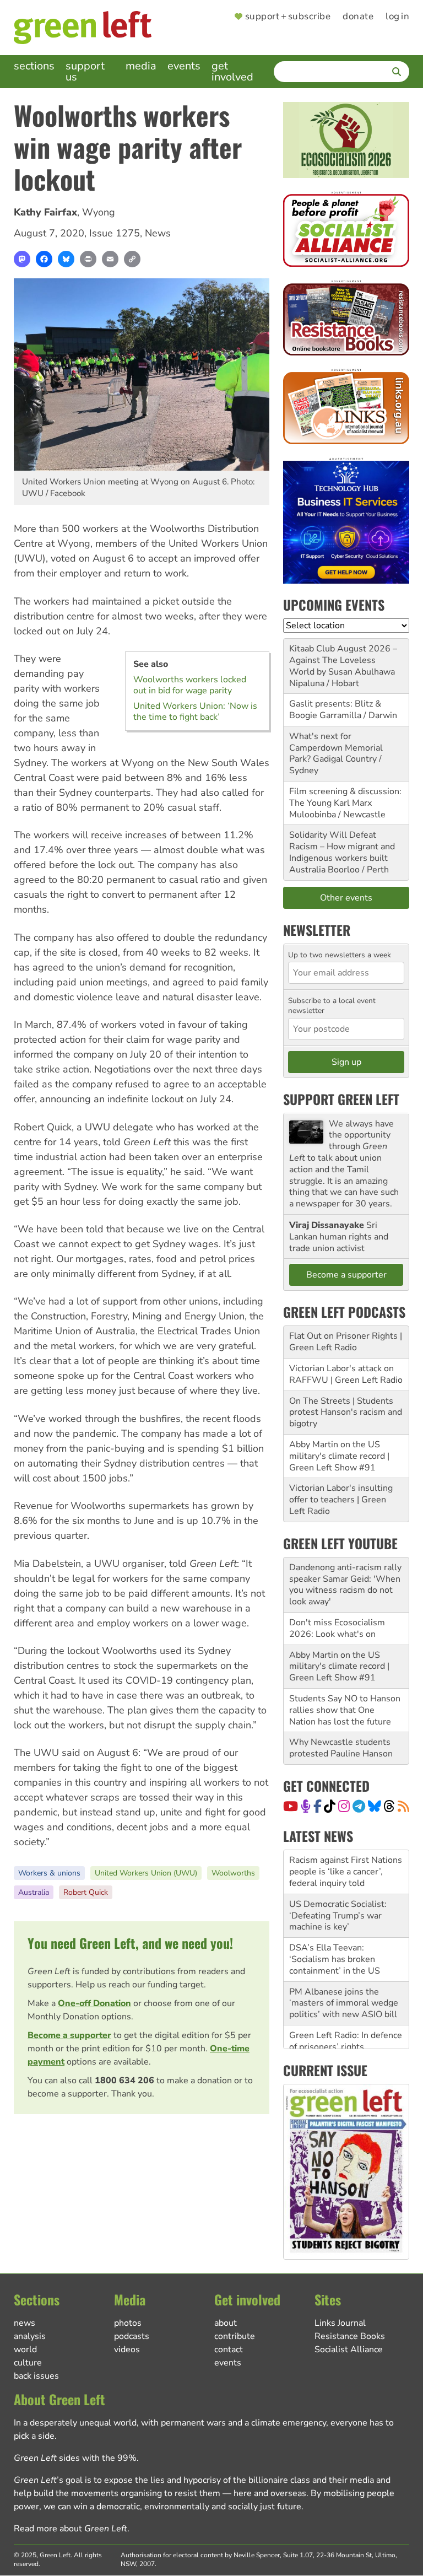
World (25, 2349)
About (226, 2323)
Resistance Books (350, 2336)
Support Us (85, 71)
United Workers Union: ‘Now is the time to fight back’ (195, 712)
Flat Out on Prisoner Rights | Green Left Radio (346, 1342)
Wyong (99, 212)
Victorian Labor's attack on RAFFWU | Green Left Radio (346, 1374)
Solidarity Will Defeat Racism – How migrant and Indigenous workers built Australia (342, 852)
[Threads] (389, 1806)
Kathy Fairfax (45, 212)
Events (184, 66)
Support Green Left (341, 1099)
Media (141, 66)
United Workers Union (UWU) (146, 1873)
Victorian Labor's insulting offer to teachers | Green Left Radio (341, 1500)
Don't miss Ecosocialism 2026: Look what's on (337, 1628)
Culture (28, 2363)
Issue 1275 (115, 233)
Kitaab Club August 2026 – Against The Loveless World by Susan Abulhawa (343, 660)
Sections (34, 66)
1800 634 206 (124, 2081)
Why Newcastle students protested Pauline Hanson (341, 1748)
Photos (128, 2323)
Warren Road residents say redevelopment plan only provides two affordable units (343, 2047)
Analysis (30, 2336)
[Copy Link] (132, 259)
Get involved (232, 71)
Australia (34, 1892)
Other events (346, 898)
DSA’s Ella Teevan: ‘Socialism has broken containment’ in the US (335, 1922)
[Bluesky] (66, 259)
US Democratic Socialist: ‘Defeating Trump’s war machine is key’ (338, 1879)
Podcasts (132, 2336)
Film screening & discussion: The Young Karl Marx (345, 797)
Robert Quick (86, 1892)
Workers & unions (49, 1873)
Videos (127, 2349)
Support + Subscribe (288, 17)
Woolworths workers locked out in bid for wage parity (190, 685)
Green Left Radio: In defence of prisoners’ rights (346, 2004)
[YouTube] (291, 1806)
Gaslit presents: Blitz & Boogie (335, 710)
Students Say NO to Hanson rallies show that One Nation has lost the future (345, 1710)
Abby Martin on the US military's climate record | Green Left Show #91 (339, 1456)
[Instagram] (344, 1806)
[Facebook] (44, 259)
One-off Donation (94, 2003)
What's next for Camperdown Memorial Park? (336, 748)
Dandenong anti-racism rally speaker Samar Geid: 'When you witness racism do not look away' (345, 1585)
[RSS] (403, 1806)
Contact (229, 2349)
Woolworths (233, 1873)
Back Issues (36, 2376)
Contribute (235, 2336)
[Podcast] (306, 1806)
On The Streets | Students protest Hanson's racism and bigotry (346, 1413)
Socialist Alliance (349, 2349)
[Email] (110, 259)
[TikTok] (330, 1806)
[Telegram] (359, 1806)
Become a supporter (69, 2035)
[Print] (88, 259)
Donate (358, 17)
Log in (397, 17)
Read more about (70, 2529)
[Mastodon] (22, 259)
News (158, 233)
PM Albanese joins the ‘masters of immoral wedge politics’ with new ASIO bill (344, 1966)
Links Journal (340, 2323)
